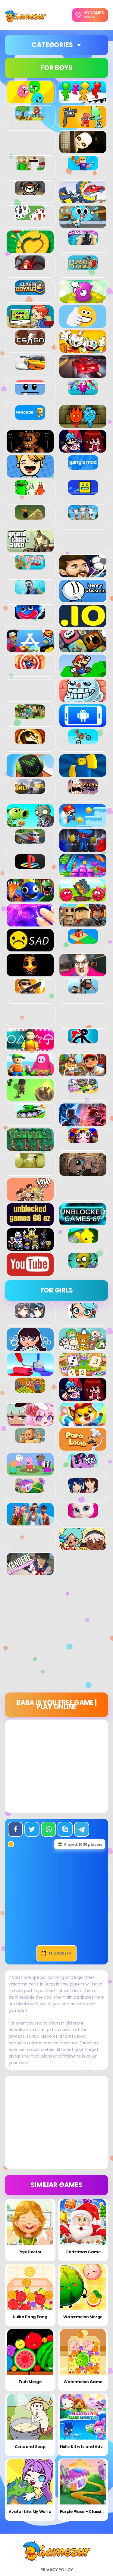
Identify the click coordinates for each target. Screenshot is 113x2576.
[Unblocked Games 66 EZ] (30, 1222)
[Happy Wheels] (30, 566)
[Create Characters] (30, 1348)
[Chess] (83, 242)
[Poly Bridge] (30, 841)
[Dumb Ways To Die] (30, 392)
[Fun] (30, 474)
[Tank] (30, 1115)
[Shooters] (30, 990)
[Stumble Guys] (30, 1073)
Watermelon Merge (83, 2317)
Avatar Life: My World (30, 2512)
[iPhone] (83, 649)
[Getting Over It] (30, 516)
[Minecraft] (30, 716)
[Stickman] (83, 1040)
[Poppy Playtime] (83, 848)
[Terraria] (30, 1148)
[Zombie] (83, 1265)
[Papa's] (83, 1447)
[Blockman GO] (83, 167)
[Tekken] (83, 1123)
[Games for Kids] (83, 1422)
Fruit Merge (30, 2382)
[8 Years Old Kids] (30, 117)
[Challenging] (30, 250)
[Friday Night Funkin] (83, 449)
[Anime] (30, 1315)
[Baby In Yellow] (83, 150)
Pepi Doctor (30, 2252)
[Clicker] (83, 300)
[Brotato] (30, 192)
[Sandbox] (83, 940)
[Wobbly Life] (83, 1240)
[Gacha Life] (30, 1422)
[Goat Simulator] (83, 516)
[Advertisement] (56, 1636)
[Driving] (83, 374)
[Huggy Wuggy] (30, 616)
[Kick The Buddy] (30, 666)
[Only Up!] (30, 791)
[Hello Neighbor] (30, 591)
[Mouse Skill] (30, 774)
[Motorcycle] (83, 741)
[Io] (83, 624)
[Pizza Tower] (83, 791)
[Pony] (83, 1464)
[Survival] (30, 1098)
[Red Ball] (83, 898)
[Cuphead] (83, 349)
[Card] (30, 217)
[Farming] (30, 1390)
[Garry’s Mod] (83, 466)
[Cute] (83, 1348)
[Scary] (30, 973)
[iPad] (30, 649)
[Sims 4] (30, 1522)
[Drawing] (30, 1372)
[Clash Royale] (30, 292)
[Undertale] (30, 1247)
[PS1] (30, 865)
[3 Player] (30, 100)
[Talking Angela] (83, 1514)
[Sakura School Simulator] (83, 1489)
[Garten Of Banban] (30, 491)
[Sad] (30, 948)
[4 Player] (83, 100)
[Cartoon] (83, 225)
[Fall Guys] (83, 392)
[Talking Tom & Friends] (83, 1090)
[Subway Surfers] (83, 1073)
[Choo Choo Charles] (30, 267)
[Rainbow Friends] (30, 898)
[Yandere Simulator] (30, 1572)
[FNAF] (30, 449)
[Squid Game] (30, 1048)
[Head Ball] (83, 574)
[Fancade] (30, 417)
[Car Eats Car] (83, 200)
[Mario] (83, 674)
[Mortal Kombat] (30, 741)
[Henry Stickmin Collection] (83, 599)
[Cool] (83, 325)
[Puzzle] (83, 873)
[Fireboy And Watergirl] (83, 424)
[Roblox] (83, 923)
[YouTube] (30, 1272)
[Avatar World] (83, 1315)
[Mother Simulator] (30, 1439)
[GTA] (30, 549)
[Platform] (83, 823)
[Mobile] (83, 724)
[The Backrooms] (30, 1165)
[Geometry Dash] (83, 491)
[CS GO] (30, 342)
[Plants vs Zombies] (30, 823)
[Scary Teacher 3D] (83, 973)
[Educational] (83, 1372)
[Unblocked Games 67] (83, 1222)
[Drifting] (30, 367)
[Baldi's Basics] (30, 167)
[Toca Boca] (83, 1547)
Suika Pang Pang (30, 2317)
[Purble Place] (30, 1489)
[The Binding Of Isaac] (83, 1173)
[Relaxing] (30, 923)
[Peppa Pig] (30, 1472)
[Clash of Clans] (83, 267)
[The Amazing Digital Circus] (83, 1140)
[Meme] (83, 699)
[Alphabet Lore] (83, 125)
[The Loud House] (30, 1198)
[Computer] (30, 325)
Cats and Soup (30, 2447)
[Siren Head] (83, 990)
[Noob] (83, 774)
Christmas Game (83, 2252)
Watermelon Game (83, 2382)
